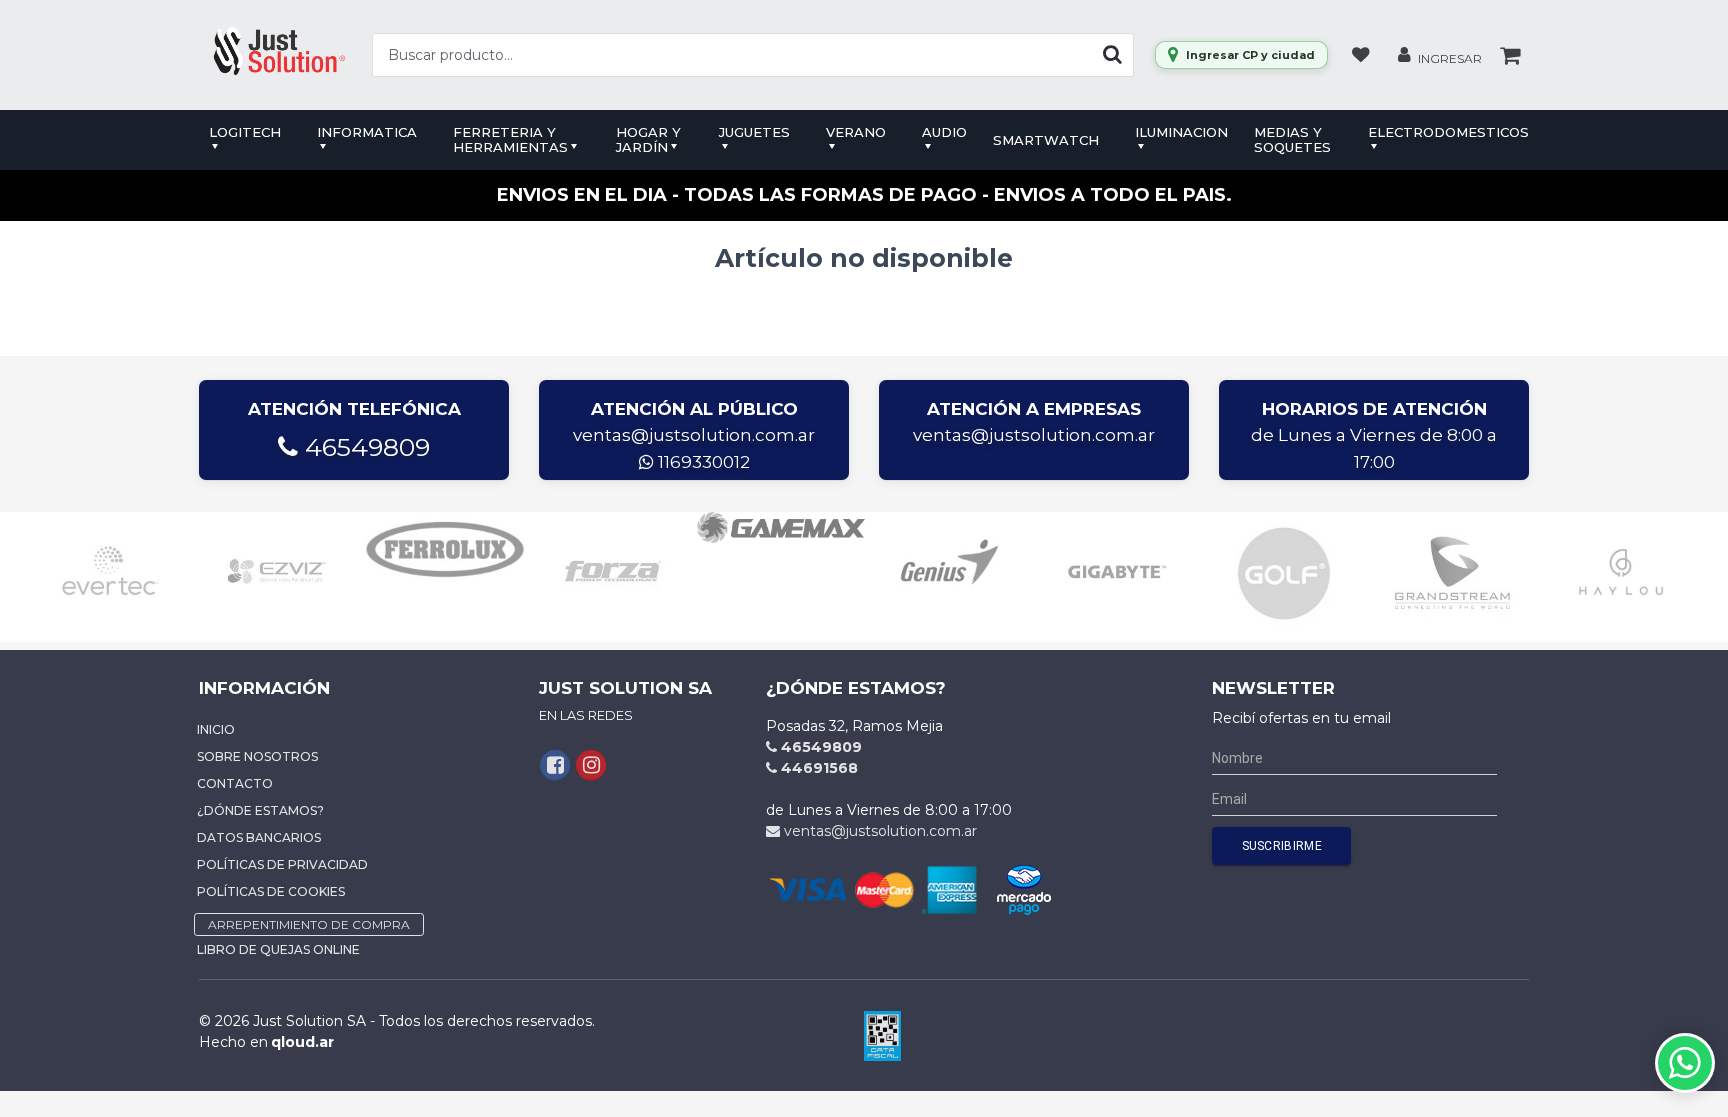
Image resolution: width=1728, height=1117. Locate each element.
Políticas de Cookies (271, 891)
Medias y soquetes (1292, 139)
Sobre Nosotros (257, 756)
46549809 (364, 447)
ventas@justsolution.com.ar (694, 435)
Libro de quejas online (278, 949)
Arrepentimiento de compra (309, 924)
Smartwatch (1046, 140)
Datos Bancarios (259, 837)
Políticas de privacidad (282, 864)
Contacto (235, 783)
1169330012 (702, 462)
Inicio (216, 729)
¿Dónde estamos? (260, 810)
